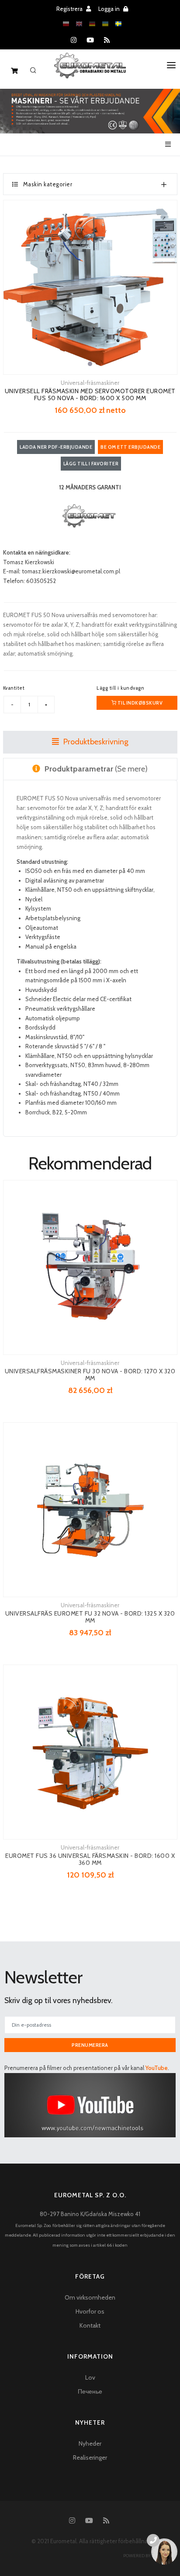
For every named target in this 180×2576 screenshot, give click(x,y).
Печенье (90, 2391)
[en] (79, 24)
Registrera (70, 9)
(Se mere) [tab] (96, 769)
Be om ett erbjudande (130, 447)
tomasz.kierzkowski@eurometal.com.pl (71, 571)
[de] (92, 24)
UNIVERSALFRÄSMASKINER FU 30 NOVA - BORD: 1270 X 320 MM (90, 1375)
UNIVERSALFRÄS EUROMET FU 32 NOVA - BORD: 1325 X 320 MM (90, 1617)
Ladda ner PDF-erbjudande (56, 447)
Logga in (110, 9)
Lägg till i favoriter (91, 464)
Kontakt (90, 2325)
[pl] (66, 24)
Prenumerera (90, 2045)
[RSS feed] (107, 40)
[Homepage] (90, 72)
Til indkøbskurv (139, 703)
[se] (118, 24)
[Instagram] (74, 40)
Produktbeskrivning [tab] (95, 742)
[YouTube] (90, 40)
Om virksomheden (90, 2297)
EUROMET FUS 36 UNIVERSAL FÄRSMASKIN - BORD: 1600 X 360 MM (90, 1859)
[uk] (105, 24)
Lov (90, 2377)
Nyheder (90, 2443)
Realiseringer (90, 2457)
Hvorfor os (90, 2311)
